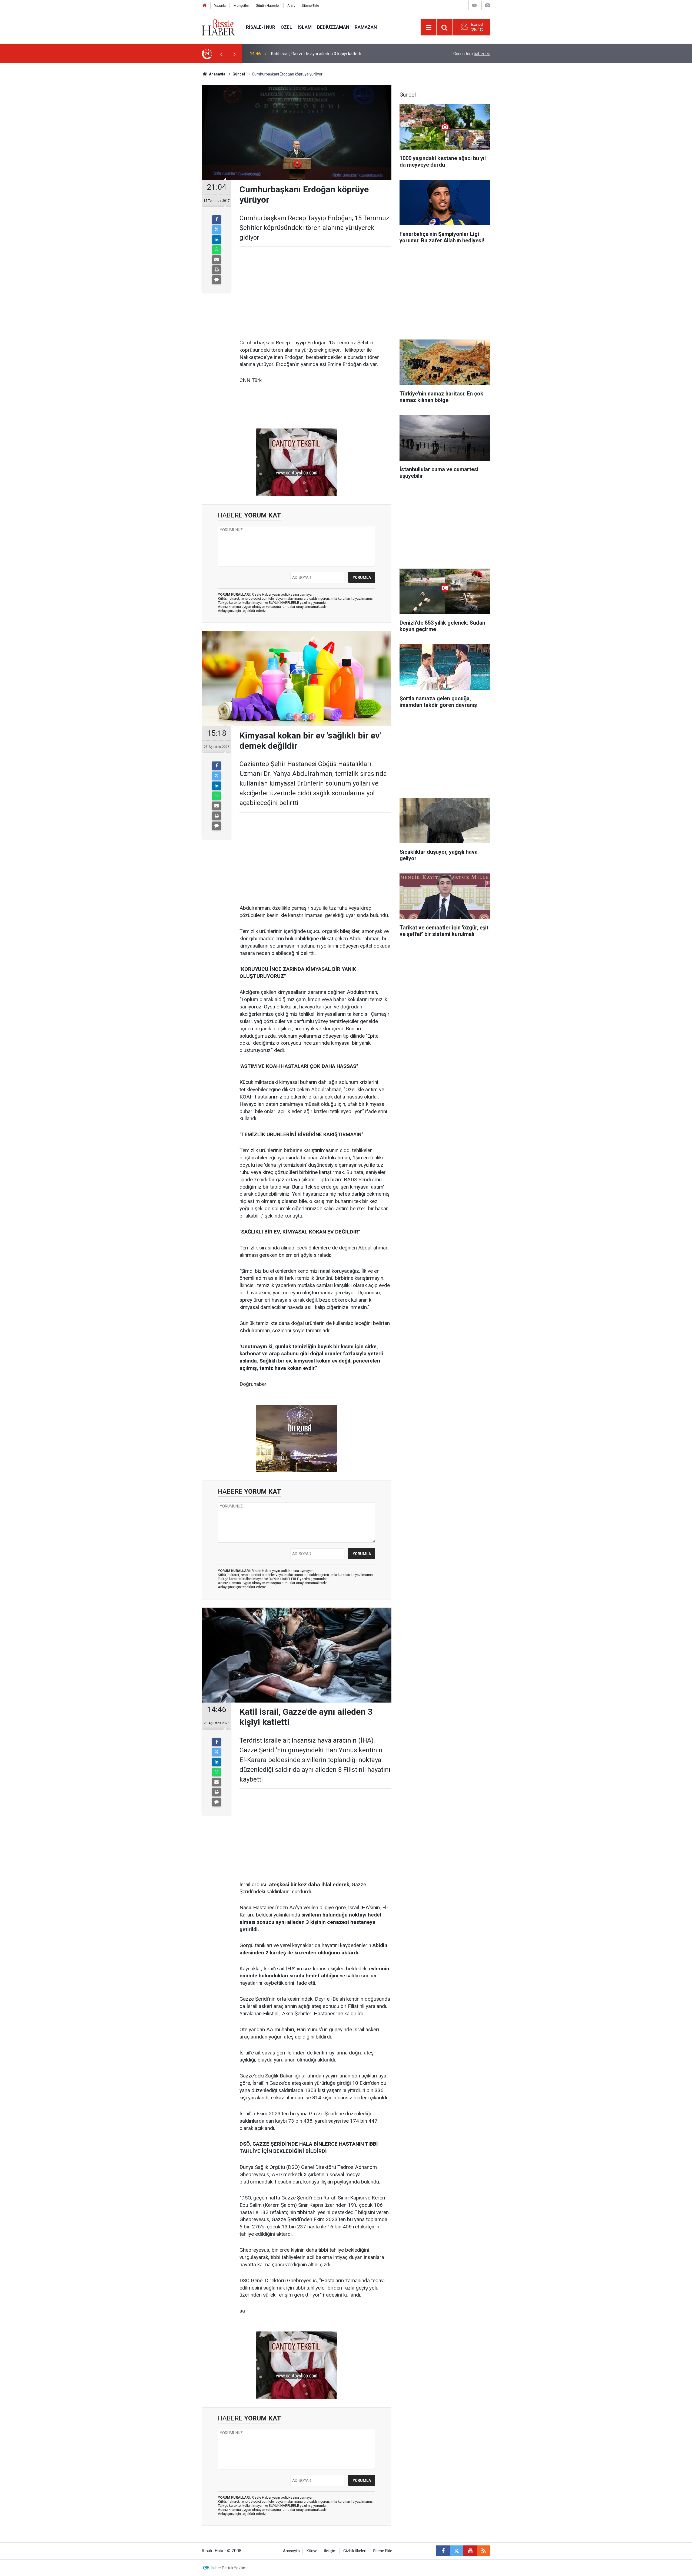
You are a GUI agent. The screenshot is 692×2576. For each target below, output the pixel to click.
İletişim (330, 2551)
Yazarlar (221, 6)
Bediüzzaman (333, 27)
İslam (305, 27)
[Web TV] (474, 5)
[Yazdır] (217, 270)
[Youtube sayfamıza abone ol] (470, 2551)
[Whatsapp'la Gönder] (217, 250)
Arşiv (291, 6)
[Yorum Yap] (217, 280)
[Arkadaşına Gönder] (217, 260)
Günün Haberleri (268, 6)
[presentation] (221, 54)
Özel (286, 27)
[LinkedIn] (217, 240)
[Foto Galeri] (487, 5)
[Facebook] (217, 220)
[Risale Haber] (218, 27)
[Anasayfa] (205, 6)
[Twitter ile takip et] (457, 2551)
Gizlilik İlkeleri (355, 2551)
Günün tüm (472, 54)
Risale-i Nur (261, 27)
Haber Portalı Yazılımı (229, 2568)
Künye (312, 2551)
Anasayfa (291, 2551)
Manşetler (241, 6)
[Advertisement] (176, 158)
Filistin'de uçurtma (288, 54)
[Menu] (428, 28)
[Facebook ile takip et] (443, 2551)
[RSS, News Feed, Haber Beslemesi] (484, 2551)
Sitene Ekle (310, 6)
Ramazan (366, 27)
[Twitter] (217, 230)
